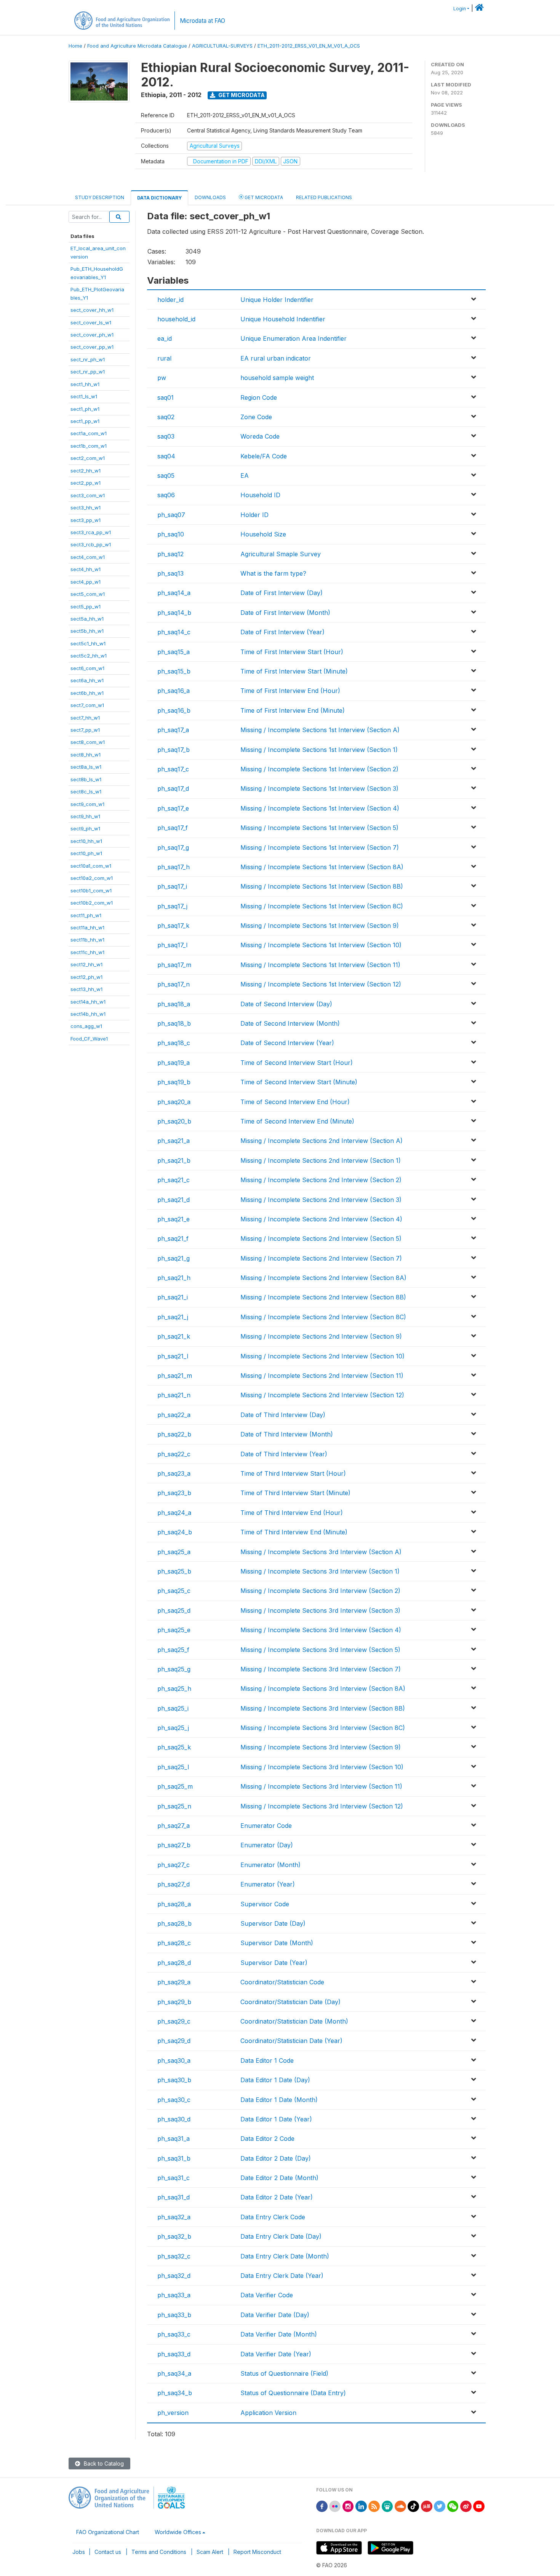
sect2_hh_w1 (86, 471)
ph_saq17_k (173, 926)
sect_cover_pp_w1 (92, 347)
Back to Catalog (103, 2463)
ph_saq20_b (174, 1121)
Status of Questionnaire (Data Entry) (293, 2393)
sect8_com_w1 (88, 742)
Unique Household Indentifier (283, 319)
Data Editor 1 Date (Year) (276, 2119)
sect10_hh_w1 (86, 841)
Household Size (263, 534)
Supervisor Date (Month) (277, 1943)
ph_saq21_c (174, 1180)
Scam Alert (210, 2552)
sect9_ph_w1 (85, 828)
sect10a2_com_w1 (92, 878)
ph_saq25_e (174, 1630)
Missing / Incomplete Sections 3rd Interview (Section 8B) (323, 1708)
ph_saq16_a (174, 691)
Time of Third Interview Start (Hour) (293, 1473)
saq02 (166, 417)
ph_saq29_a (174, 1982)
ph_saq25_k (174, 1747)
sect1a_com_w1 (89, 433)
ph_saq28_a (174, 1904)
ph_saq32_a (174, 2217)
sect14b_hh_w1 (88, 1014)
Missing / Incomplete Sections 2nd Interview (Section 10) (322, 1356)
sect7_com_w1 (87, 705)
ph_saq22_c (174, 1454)
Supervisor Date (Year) (274, 1963)
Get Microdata (241, 95)
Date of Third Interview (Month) (287, 1434)
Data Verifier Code (267, 2295)
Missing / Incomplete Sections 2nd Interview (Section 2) (321, 1180)
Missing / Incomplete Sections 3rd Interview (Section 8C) (323, 1728)
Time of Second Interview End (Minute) (297, 1121)
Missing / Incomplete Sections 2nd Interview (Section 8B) (323, 1297)
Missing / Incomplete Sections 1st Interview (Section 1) (319, 750)
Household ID (260, 495)
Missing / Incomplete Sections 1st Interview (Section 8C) (322, 906)
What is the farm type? (273, 573)
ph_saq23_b (174, 1493)
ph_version (173, 2413)
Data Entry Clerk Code (273, 2217)
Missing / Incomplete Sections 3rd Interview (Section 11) (321, 1786)
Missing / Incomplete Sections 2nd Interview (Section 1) (321, 1160)
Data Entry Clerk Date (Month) (285, 2256)
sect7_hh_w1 (85, 718)
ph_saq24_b (175, 1532)
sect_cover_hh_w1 (92, 310)
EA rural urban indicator (276, 358)
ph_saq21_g (174, 1258)
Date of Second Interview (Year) (287, 1043)
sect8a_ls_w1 (86, 767)
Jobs (79, 2552)
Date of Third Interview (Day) (283, 1415)
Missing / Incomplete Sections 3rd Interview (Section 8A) (323, 1689)
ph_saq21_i (173, 1297)
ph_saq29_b (174, 2002)
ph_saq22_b (174, 1434)
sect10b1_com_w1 (91, 891)
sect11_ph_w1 (86, 915)
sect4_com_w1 (88, 557)
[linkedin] (361, 2506)
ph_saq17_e (173, 808)
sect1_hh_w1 (85, 384)
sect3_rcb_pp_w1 (91, 544)
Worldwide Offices (178, 2532)
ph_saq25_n (174, 1806)
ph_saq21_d (174, 1200)
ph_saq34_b (175, 2393)
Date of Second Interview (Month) (290, 1023)
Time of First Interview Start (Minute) (294, 671)
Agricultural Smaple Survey (281, 554)
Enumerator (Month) (270, 1865)
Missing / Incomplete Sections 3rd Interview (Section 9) (321, 1747)
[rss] (374, 2506)
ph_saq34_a (174, 2373)
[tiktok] (413, 2506)
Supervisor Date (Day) (273, 1923)
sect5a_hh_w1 (87, 619)
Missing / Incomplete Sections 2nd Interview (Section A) (322, 1141)
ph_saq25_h (174, 1689)
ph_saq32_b (174, 2236)
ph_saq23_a (174, 1473)
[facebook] (322, 2506)
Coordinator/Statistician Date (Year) (291, 2041)
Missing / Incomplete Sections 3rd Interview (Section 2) (320, 1591)
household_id (176, 319)
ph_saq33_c (174, 2334)
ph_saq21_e (174, 1219)
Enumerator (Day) (267, 1845)
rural (164, 358)
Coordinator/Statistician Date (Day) (290, 2002)
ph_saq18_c (174, 1043)
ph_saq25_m (175, 1786)
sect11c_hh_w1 (87, 952)
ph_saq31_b (174, 2158)
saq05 (166, 476)
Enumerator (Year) (268, 1884)
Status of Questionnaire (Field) (284, 2373)
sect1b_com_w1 (89, 446)
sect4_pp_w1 (86, 582)
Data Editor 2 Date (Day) (276, 2158)
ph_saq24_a (174, 1513)
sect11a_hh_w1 (87, 927)
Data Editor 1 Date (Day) (275, 2080)
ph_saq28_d (174, 1963)
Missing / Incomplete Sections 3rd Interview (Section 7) (321, 1669)
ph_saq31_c (174, 2178)
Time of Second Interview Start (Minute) (299, 1082)
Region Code (259, 397)
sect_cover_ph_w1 (92, 335)
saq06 (166, 495)
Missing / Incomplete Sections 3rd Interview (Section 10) (322, 1767)
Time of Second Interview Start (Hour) (297, 1063)
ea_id (165, 338)
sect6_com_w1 (87, 668)
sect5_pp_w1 (86, 606)
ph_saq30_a (174, 2060)
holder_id (170, 300)
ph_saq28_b (174, 1923)
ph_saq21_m (175, 1376)
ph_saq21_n (174, 1395)
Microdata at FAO (202, 21)
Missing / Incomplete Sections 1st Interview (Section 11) (320, 965)
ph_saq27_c (174, 1865)
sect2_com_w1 (88, 458)
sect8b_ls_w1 (86, 779)
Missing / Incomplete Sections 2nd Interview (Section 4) (321, 1219)
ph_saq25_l (173, 1767)
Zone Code (256, 417)
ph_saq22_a (174, 1415)
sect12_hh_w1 (86, 964)
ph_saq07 (171, 515)
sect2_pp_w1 (86, 483)
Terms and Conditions (159, 2552)
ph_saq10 (171, 534)
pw (162, 378)
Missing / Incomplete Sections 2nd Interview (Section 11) (322, 1376)
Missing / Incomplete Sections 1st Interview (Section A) (320, 730)
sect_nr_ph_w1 (88, 359)
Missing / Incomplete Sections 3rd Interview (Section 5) (320, 1650)
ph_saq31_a (174, 2139)
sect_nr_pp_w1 (88, 372)
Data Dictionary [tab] (159, 198)
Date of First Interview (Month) (285, 613)
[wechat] (453, 2506)
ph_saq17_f (173, 828)
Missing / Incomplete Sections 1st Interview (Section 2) (319, 769)
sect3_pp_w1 (86, 520)
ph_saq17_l (172, 945)
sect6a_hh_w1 (87, 680)
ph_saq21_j (173, 1317)
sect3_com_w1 (88, 495)
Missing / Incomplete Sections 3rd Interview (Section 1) (320, 1571)
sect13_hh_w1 (86, 989)
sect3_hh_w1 (86, 508)
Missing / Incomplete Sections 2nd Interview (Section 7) (321, 1258)
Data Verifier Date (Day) (275, 2315)
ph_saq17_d (173, 788)
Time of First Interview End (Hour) (290, 691)
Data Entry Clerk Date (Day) (281, 2236)
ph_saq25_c (174, 1591)
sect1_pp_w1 (85, 421)
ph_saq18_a (174, 1004)
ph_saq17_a (173, 730)
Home (75, 46)
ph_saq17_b (174, 750)
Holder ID (254, 515)
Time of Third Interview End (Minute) (294, 1532)
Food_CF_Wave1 (89, 1039)
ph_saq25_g (174, 1669)
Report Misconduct (257, 2552)
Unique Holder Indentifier (277, 300)
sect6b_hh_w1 (87, 693)
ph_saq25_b (174, 1571)
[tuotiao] (427, 2506)
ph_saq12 (170, 554)
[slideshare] (387, 2506)
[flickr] (335, 2506)
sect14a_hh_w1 (88, 1002)
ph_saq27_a (174, 1826)
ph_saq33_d (174, 2354)
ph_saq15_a (174, 652)
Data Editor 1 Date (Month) (279, 2100)
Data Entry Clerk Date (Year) (282, 2276)
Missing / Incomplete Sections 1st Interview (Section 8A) (322, 867)
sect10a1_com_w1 (91, 866)
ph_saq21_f (173, 1239)
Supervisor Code (265, 1904)
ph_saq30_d (174, 2119)
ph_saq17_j (172, 906)
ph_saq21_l (173, 1356)
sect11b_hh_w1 (87, 940)
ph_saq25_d (174, 1610)
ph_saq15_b (174, 671)
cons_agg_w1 (86, 1026)
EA (245, 476)
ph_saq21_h (174, 1278)
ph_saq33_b (174, 2315)
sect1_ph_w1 (85, 409)
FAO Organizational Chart (108, 2532)
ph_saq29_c (174, 2021)
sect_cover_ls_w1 (91, 322)
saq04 (166, 456)
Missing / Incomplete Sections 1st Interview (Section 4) (320, 808)
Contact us (108, 2552)
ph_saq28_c (174, 1943)
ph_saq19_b (174, 1082)
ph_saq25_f (173, 1650)
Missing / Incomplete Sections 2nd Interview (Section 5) (321, 1239)
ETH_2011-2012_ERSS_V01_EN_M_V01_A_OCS (309, 46)
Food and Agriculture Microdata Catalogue (137, 46)
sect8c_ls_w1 (86, 792)
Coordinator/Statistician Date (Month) (294, 2021)
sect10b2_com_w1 (92, 903)
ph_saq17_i (172, 886)
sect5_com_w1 (88, 594)
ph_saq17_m (174, 965)
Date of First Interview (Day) (282, 593)
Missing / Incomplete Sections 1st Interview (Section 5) (319, 828)
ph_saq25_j (173, 1728)
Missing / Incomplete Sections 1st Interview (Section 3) (319, 788)
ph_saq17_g (173, 847)
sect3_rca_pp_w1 (91, 532)
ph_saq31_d (174, 2197)
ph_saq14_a (174, 593)
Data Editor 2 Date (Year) (277, 2197)
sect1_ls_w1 (84, 396)
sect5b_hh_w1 (87, 631)
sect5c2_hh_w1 (89, 656)
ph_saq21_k (174, 1336)
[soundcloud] (400, 2506)
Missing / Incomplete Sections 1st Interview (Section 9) (320, 926)
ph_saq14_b (174, 613)
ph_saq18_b (174, 1023)
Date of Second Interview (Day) (286, 1004)
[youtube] (479, 2506)
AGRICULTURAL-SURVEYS (222, 46)
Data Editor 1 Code (267, 2060)
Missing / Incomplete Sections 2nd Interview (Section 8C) (323, 1317)
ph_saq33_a (174, 2295)
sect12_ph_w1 (86, 977)
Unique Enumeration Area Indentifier (294, 338)
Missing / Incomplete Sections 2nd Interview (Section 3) (321, 1200)
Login (460, 9)
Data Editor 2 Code (267, 2139)
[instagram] (348, 2506)
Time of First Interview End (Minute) (293, 710)
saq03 (166, 436)
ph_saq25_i (173, 1708)
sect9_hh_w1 (85, 816)
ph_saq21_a (174, 1141)
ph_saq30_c (174, 2100)
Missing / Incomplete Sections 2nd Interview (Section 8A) (323, 1278)
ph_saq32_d (174, 2276)
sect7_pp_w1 (85, 730)
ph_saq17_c (173, 769)
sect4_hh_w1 (86, 569)
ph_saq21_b (174, 1160)
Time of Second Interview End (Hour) (295, 1102)
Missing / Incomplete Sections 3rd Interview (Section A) (321, 1552)
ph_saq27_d (174, 1884)
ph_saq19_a (174, 1063)
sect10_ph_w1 (86, 853)
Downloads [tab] (210, 197)
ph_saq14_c (174, 632)
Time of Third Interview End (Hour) (292, 1513)
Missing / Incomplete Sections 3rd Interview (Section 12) (322, 1806)
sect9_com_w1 (87, 804)
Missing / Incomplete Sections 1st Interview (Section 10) (321, 945)
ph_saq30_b (174, 2080)
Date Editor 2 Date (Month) (279, 2178)
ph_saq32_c (174, 2256)
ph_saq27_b (174, 1845)
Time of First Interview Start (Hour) (292, 652)
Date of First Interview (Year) (282, 632)
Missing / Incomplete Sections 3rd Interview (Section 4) (321, 1630)
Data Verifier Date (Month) (279, 2334)
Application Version (268, 2413)
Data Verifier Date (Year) (276, 2354)
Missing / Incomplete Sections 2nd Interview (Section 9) (321, 1336)
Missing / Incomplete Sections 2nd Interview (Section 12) (322, 1395)
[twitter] (440, 2506)
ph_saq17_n (174, 984)
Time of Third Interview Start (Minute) (295, 1493)
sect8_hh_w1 (86, 755)
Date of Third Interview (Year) (284, 1454)
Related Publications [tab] (324, 197)
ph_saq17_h (174, 867)
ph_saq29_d (174, 2041)
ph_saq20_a (174, 1102)
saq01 (166, 397)
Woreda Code (260, 436)
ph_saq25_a (174, 1552)
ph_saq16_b (174, 710)
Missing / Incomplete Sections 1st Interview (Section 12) (321, 984)
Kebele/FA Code (264, 456)
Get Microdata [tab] (263, 197)
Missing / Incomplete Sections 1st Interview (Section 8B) (322, 886)
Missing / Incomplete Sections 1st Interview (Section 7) (320, 847)
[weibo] (466, 2506)
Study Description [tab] (100, 197)
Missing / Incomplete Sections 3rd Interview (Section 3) (320, 1610)
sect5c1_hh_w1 (88, 643)
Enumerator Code (266, 1826)
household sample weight (277, 378)
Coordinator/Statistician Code (282, 1982)
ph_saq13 (170, 573)
